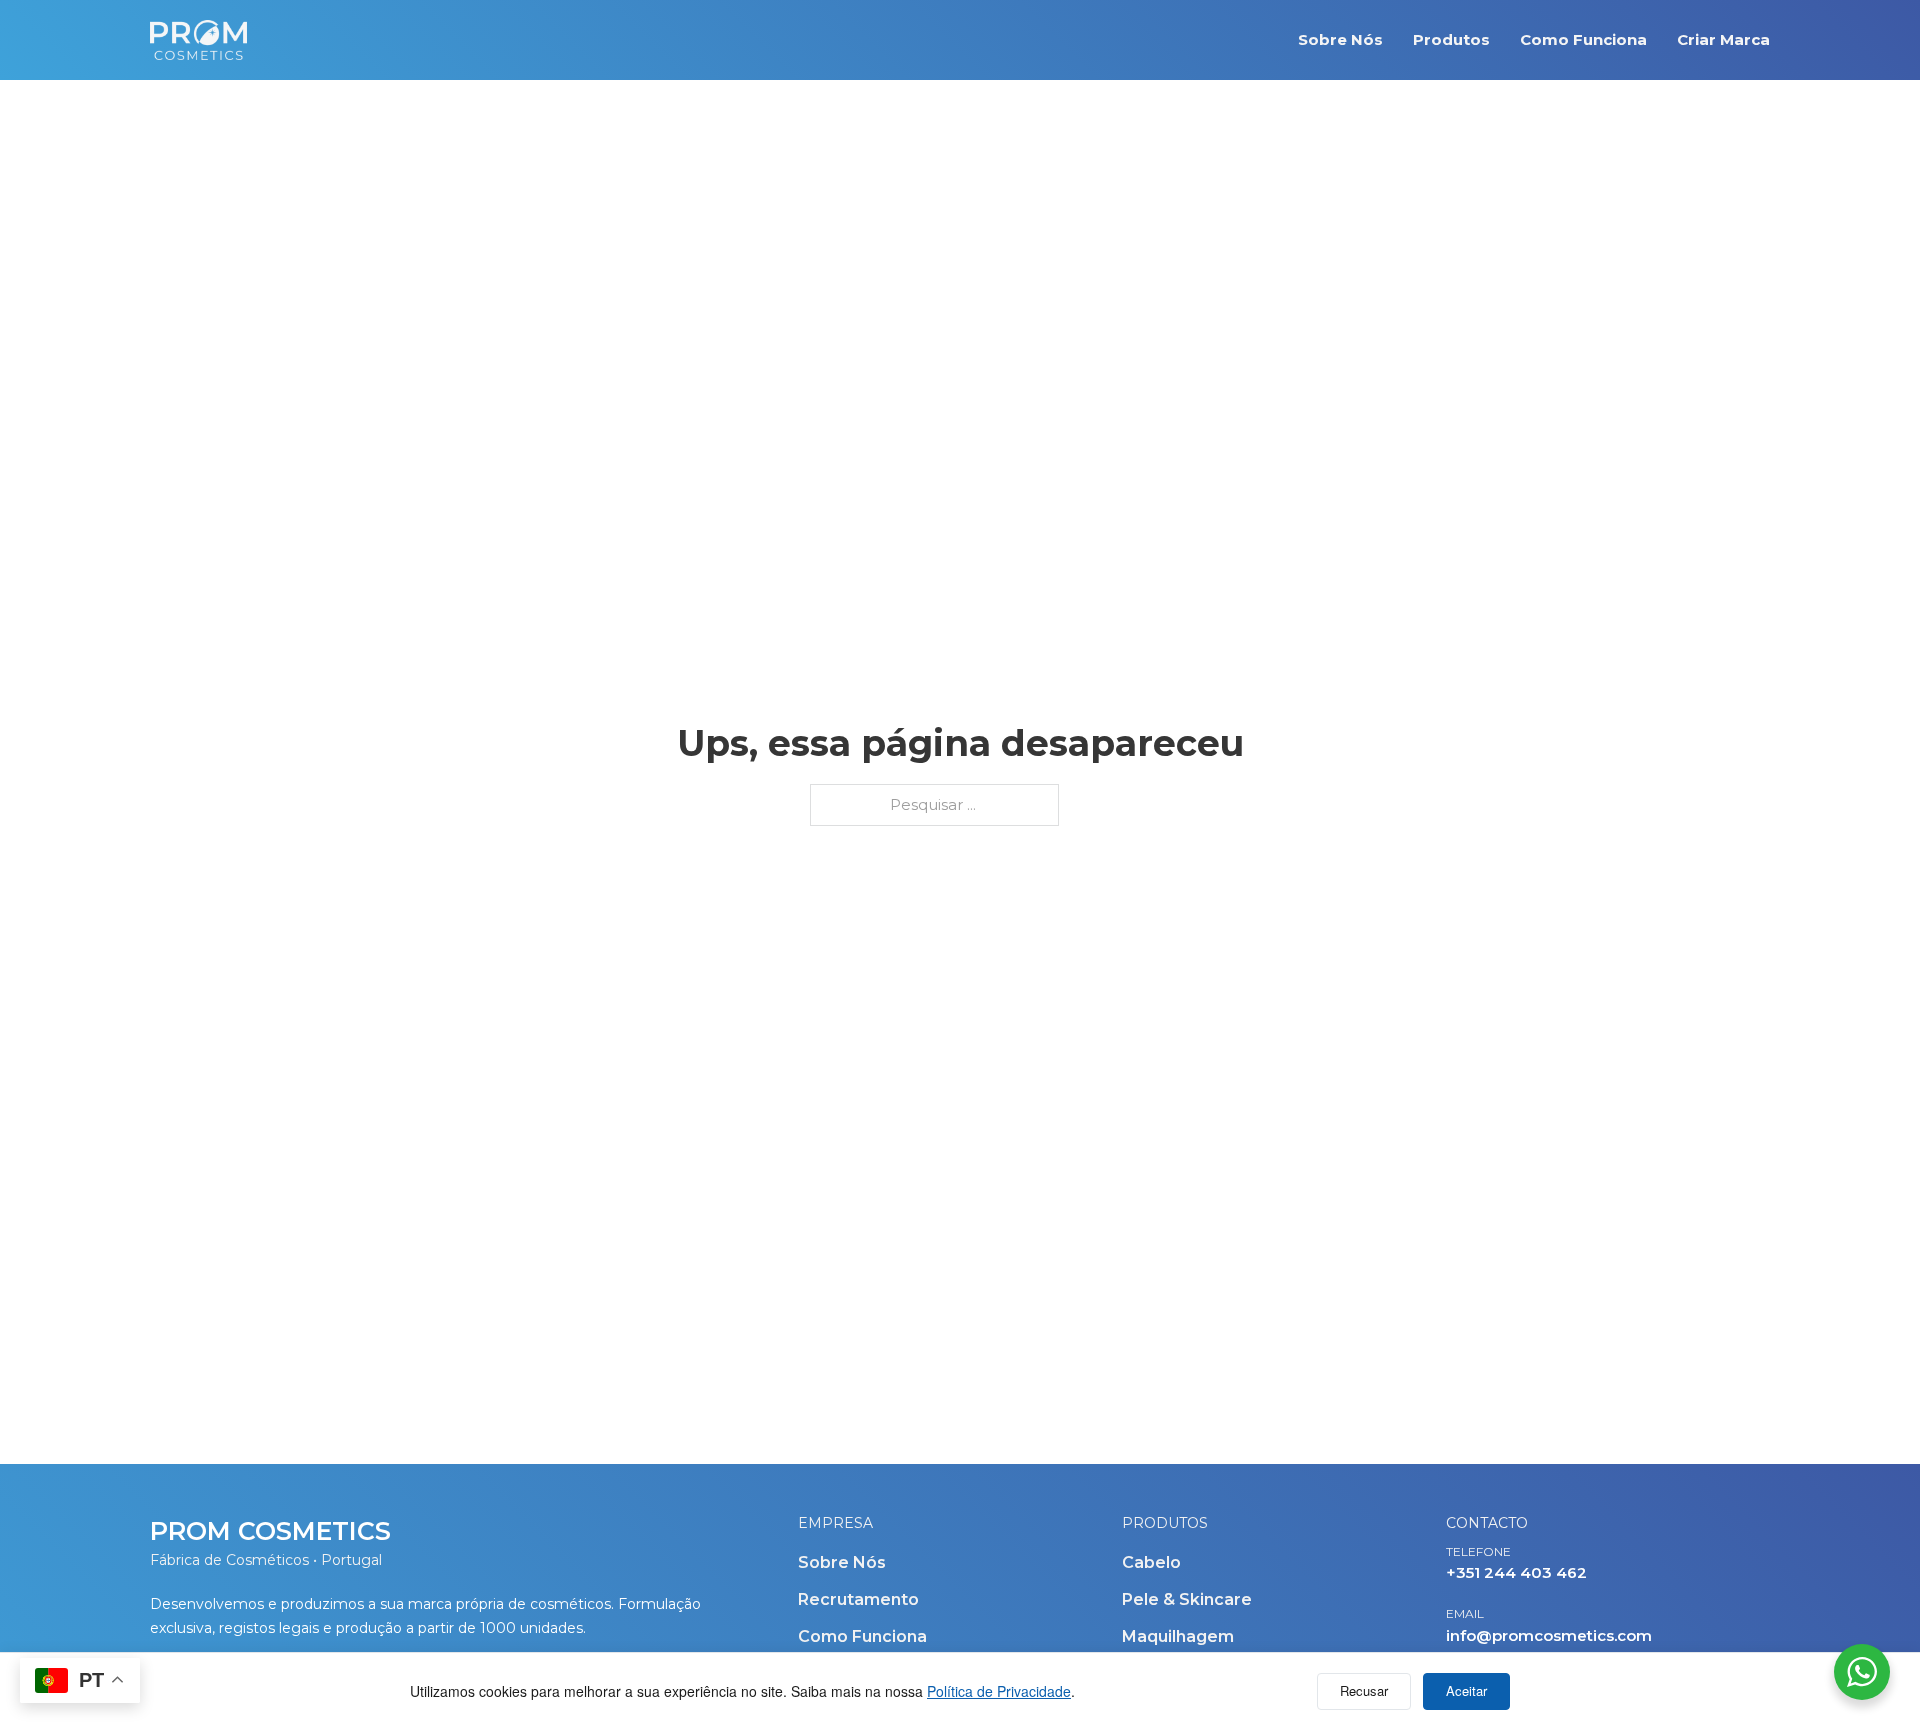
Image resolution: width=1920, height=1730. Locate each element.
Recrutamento (858, 1599)
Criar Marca (1723, 39)
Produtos (1451, 39)
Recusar (1364, 1690)
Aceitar (1466, 1690)
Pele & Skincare (1187, 1599)
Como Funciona (1583, 39)
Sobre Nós (1340, 39)
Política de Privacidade (999, 1691)
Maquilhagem (1178, 1636)
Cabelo (1151, 1562)
